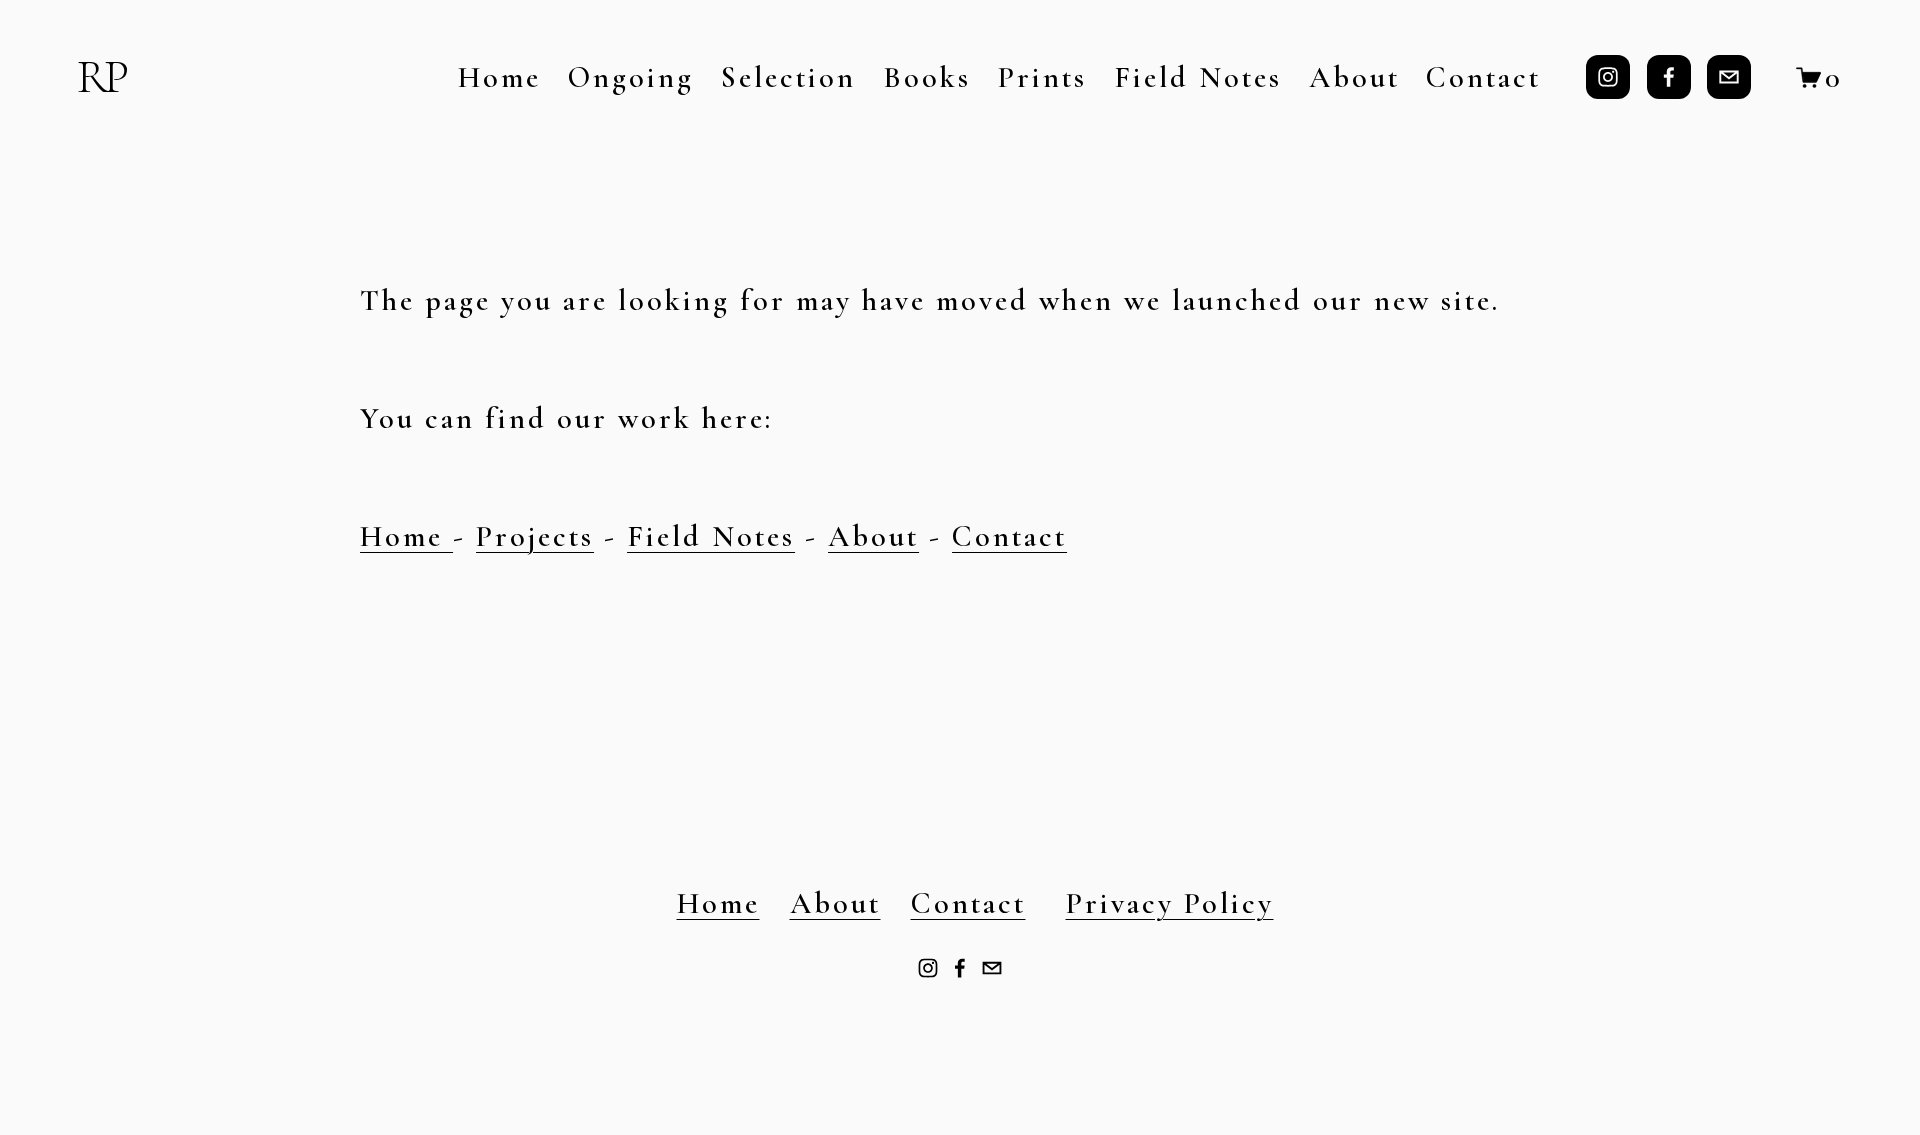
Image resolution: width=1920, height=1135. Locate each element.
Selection (788, 77)
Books (927, 77)
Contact (1483, 77)
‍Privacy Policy (1170, 903)
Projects (535, 536)
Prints (1042, 77)
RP (100, 77)
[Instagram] (1608, 77)
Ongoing (631, 77)
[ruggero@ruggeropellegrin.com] (1729, 77)
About (1354, 77)
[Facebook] (1669, 77)
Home (499, 77)
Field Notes (1198, 77)
